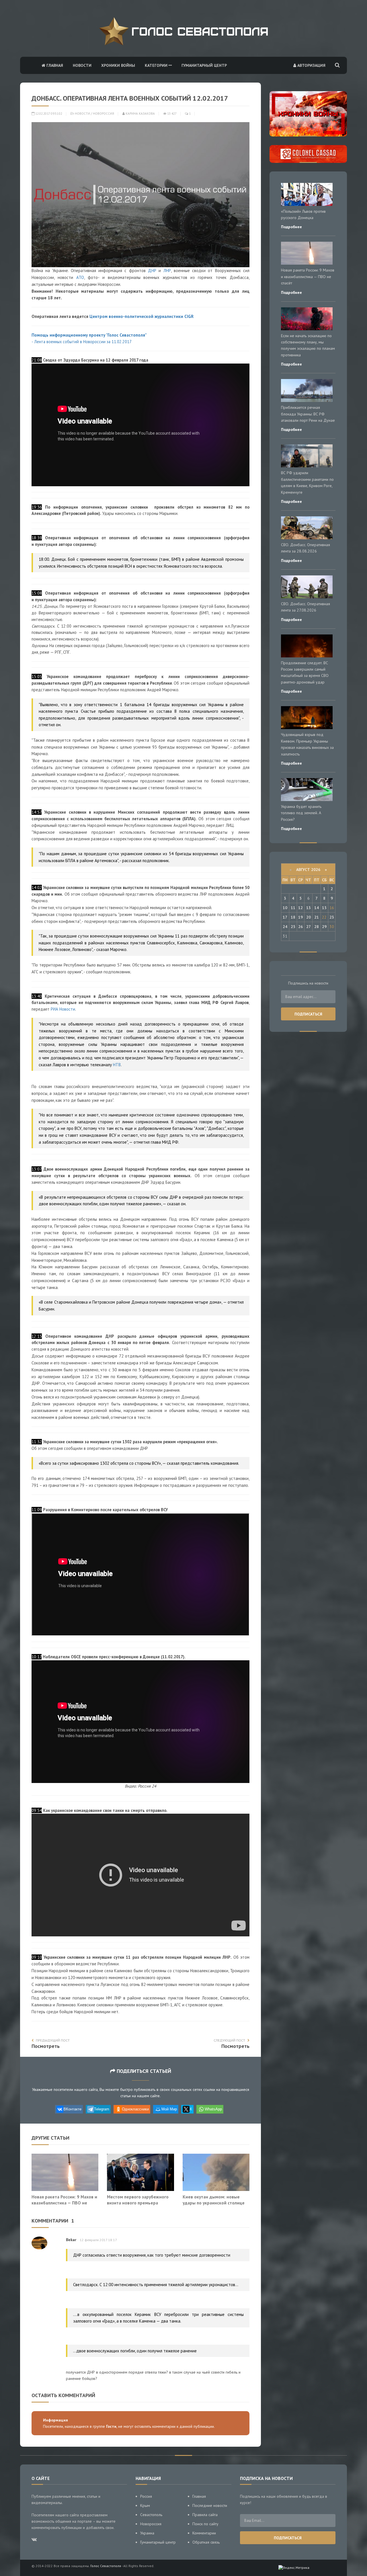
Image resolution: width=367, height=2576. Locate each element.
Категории (157, 65)
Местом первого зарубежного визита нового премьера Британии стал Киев (138, 2203)
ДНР (152, 271)
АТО (80, 277)
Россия (146, 2496)
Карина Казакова (140, 114)
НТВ (117, 1065)
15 (324, 908)
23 (332, 917)
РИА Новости (63, 1009)
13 (309, 908)
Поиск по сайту (205, 2524)
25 (293, 927)
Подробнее (291, 227)
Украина (147, 2533)
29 (324, 927)
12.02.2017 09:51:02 (48, 114)
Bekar (71, 2240)
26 (300, 927)
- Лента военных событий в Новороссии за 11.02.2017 (82, 342)
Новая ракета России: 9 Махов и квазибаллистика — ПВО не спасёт (64, 2203)
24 (285, 927)
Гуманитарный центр (204, 65)
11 (293, 908)
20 (309, 917)
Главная (54, 65)
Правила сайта (205, 2515)
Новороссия (104, 114)
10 (285, 908)
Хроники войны (118, 65)
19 (300, 917)
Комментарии (204, 2533)
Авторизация (311, 65)
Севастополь (151, 2515)
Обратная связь (206, 2542)
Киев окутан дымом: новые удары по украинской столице (214, 2200)
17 (285, 917)
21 (317, 917)
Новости (82, 65)
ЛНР (167, 271)
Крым (145, 2505)
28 (317, 927)
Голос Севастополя (106, 2566)
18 (293, 917)
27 (309, 927)
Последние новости (210, 2505)
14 (317, 908)
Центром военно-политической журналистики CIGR (141, 316)
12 (300, 908)
